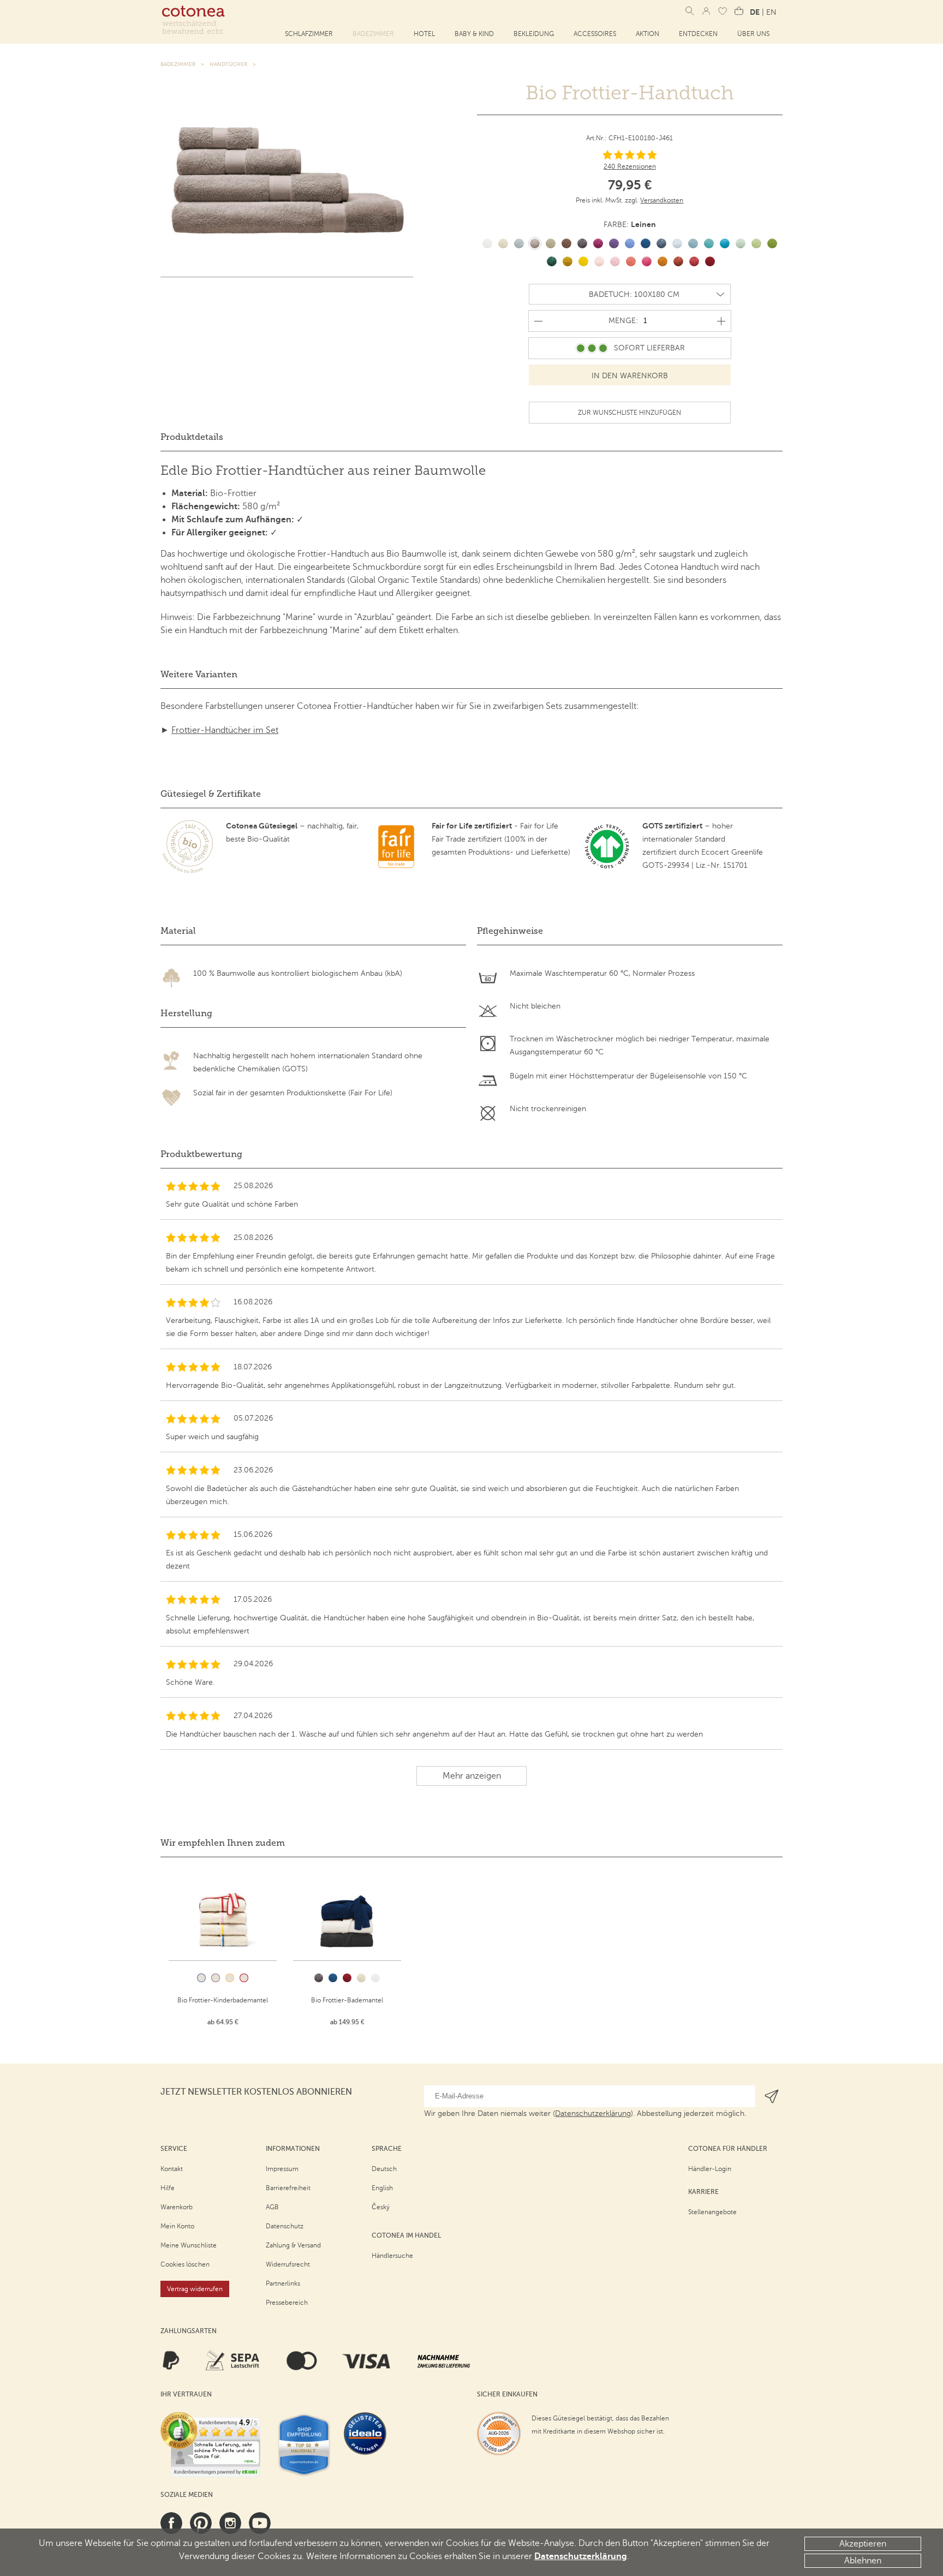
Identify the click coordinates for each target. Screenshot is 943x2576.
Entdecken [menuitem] (698, 34)
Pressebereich (287, 2303)
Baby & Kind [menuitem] (474, 34)
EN (771, 12)
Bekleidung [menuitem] (534, 34)
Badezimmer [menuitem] (373, 34)
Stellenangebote (712, 2212)
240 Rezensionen (630, 166)
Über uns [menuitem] (753, 34)
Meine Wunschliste (189, 2245)
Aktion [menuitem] (647, 34)
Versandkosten (662, 200)
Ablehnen (863, 2561)
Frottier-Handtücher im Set (225, 730)
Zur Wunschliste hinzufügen (629, 413)
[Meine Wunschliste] (723, 11)
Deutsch (384, 2169)
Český (381, 2207)
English (382, 2188)
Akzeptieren (863, 2544)
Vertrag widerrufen (195, 2289)
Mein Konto (177, 2226)
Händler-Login (710, 2169)
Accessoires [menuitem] (595, 34)
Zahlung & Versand (293, 2245)
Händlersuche (392, 2256)
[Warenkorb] (739, 11)
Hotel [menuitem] (424, 34)
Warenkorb (177, 2207)
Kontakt (172, 2169)
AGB (272, 2207)
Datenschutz (285, 2226)
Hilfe (168, 2188)
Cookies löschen (185, 2264)
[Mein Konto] (706, 11)
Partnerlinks (283, 2283)
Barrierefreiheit (288, 2188)
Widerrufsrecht (288, 2264)
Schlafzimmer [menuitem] (309, 34)
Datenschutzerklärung (581, 2556)
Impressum (282, 2169)
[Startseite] (193, 20)
